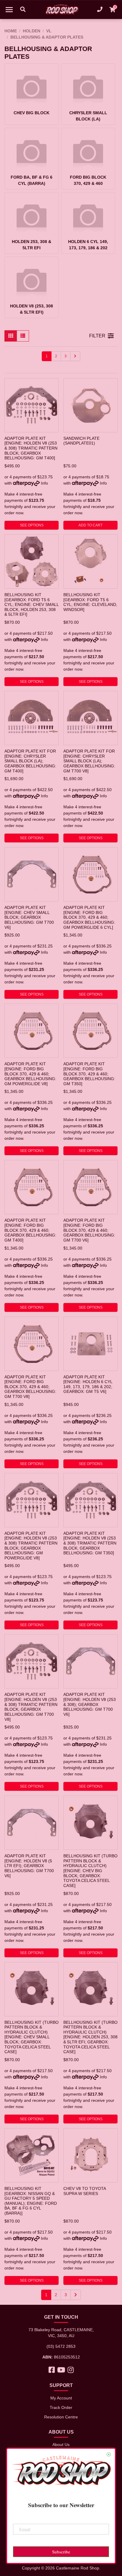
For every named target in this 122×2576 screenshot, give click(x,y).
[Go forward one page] (75, 356)
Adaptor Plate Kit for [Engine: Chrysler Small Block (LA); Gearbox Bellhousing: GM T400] (30, 761)
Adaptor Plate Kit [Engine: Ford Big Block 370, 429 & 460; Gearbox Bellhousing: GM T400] (30, 1230)
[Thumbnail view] (11, 336)
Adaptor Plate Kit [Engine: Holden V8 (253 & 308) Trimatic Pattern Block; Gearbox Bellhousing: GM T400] (31, 448)
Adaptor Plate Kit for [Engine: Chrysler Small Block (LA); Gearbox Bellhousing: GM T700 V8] (89, 761)
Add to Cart (90, 525)
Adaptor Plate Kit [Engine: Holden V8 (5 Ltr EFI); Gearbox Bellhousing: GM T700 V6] (29, 1866)
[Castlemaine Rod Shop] (61, 9)
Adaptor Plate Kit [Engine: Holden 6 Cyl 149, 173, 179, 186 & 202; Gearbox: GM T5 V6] (88, 1384)
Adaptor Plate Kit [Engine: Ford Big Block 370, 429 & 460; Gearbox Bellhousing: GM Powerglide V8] (30, 1074)
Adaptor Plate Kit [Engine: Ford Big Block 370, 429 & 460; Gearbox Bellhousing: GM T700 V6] (89, 1230)
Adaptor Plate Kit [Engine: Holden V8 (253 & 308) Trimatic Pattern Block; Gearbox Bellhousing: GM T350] (90, 1543)
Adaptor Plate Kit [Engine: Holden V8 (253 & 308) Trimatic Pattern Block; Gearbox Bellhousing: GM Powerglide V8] (31, 1546)
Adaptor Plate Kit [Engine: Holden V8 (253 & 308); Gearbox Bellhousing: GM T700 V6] (90, 1704)
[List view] (23, 336)
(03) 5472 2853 (61, 2346)
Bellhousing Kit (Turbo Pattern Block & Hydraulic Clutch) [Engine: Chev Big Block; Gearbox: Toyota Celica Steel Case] (90, 1871)
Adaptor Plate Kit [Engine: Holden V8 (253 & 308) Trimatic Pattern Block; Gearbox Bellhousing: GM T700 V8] (31, 1707)
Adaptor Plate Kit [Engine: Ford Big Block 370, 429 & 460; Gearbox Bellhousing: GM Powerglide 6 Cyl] (89, 917)
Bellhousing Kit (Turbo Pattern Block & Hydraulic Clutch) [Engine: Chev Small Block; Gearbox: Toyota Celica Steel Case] (32, 2037)
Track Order (61, 2407)
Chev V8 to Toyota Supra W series (85, 2191)
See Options (32, 525)
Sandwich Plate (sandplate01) (81, 441)
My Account (61, 2398)
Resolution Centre (61, 2417)
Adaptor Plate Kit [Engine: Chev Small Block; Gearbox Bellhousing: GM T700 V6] (29, 917)
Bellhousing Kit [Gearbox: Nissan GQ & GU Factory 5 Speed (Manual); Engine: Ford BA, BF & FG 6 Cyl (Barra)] (31, 2201)
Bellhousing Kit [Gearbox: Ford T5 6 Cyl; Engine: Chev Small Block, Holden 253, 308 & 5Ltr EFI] (32, 605)
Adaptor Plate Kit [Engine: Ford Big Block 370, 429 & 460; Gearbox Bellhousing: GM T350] (89, 1074)
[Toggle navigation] (9, 9)
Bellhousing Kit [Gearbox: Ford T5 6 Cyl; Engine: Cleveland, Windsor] (90, 602)
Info (44, 483)
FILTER (97, 336)
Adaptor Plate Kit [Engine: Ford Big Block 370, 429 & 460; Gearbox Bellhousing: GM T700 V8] (30, 1387)
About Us (61, 2445)
